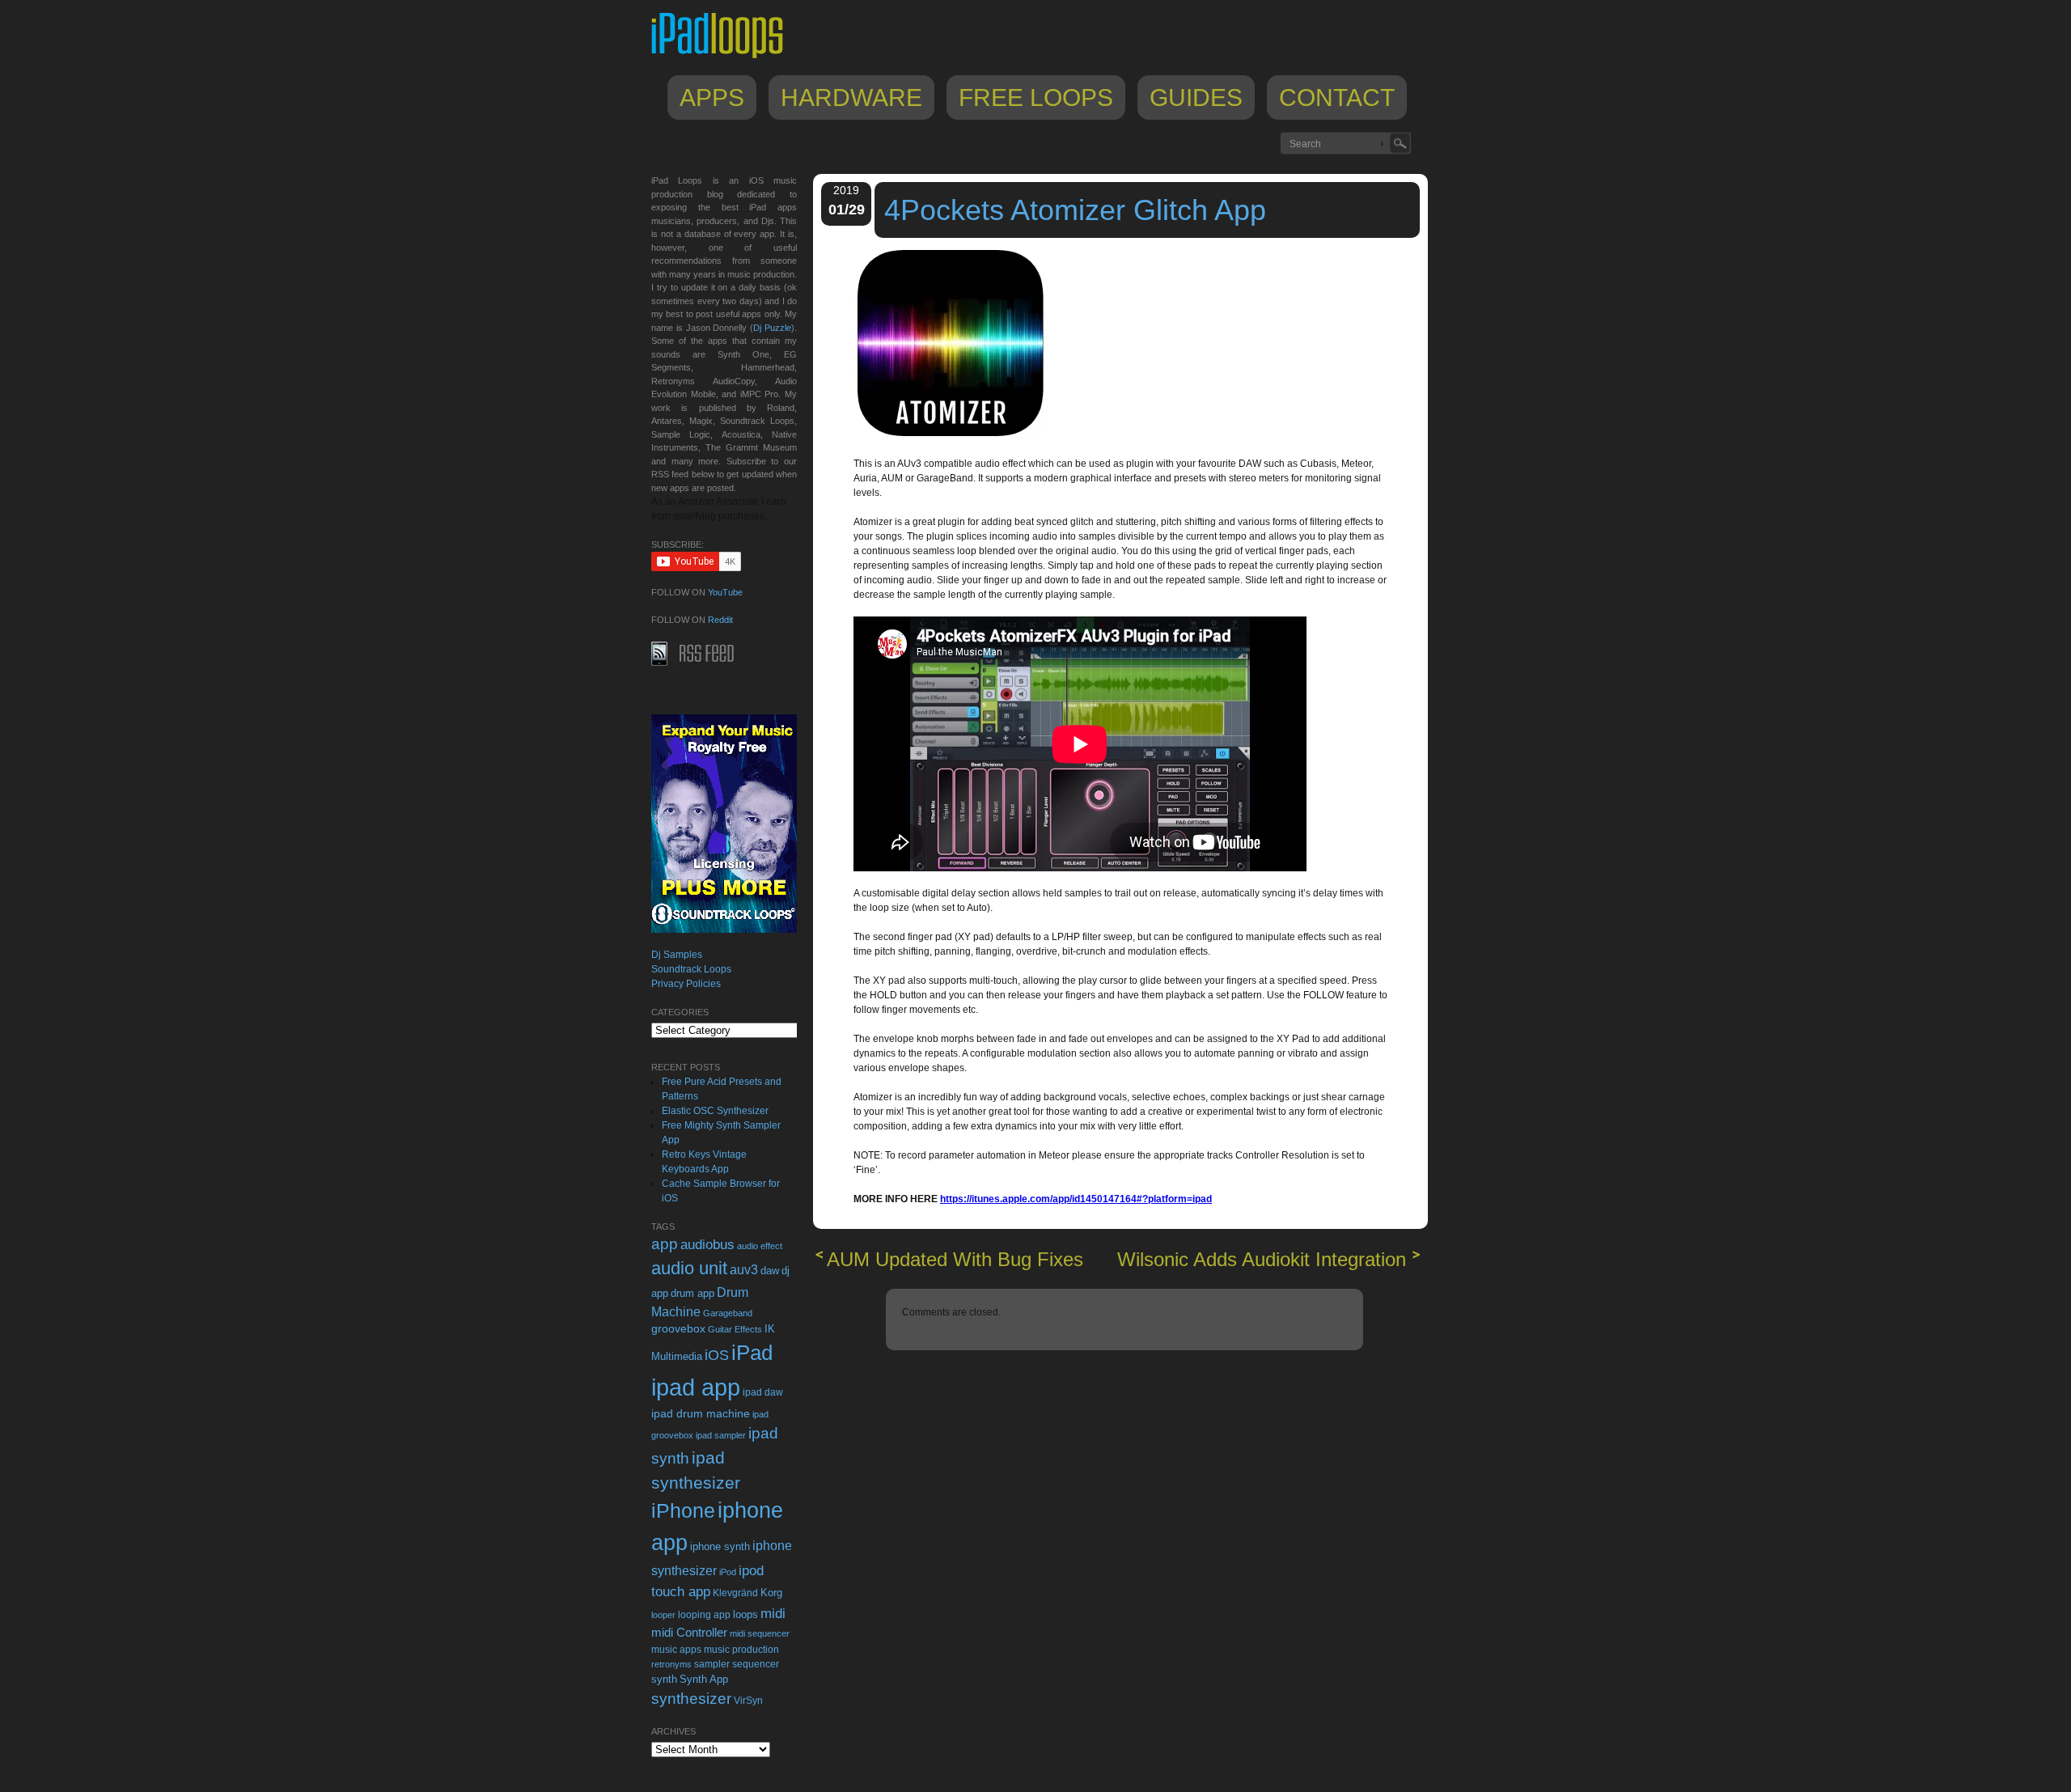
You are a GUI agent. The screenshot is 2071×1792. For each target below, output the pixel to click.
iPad (752, 1353)
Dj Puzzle (772, 328)
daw (770, 1271)
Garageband (728, 1313)
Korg (771, 1593)
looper (663, 1615)
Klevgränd (735, 1593)
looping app (704, 1615)
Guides (1196, 97)
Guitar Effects (735, 1329)
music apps (676, 1650)
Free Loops (1036, 97)
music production (741, 1650)
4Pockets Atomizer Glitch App (1075, 210)
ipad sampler (721, 1435)
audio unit (689, 1269)
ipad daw (763, 1392)
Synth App (704, 1679)
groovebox (678, 1329)
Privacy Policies (686, 984)
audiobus (707, 1245)
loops (745, 1614)
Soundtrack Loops (691, 969)
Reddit (720, 620)
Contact (1337, 97)
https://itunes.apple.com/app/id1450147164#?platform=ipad (1076, 1199)
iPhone (683, 1510)
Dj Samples (677, 955)
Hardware (851, 97)
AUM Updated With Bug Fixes (955, 1259)
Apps (712, 97)
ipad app (696, 1387)
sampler (712, 1664)
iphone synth (720, 1546)
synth (664, 1679)
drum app (692, 1294)
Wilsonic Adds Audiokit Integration (1262, 1259)
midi (773, 1613)
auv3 (744, 1270)
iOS (717, 1355)
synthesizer (691, 1699)
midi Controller (689, 1632)
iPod (728, 1572)
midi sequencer (760, 1633)
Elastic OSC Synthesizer (715, 1111)
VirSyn (748, 1700)
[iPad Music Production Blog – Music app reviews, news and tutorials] (725, 58)
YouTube (725, 592)
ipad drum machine (701, 1413)
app (665, 1244)
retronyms (671, 1664)
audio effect (760, 1246)
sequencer (756, 1664)
